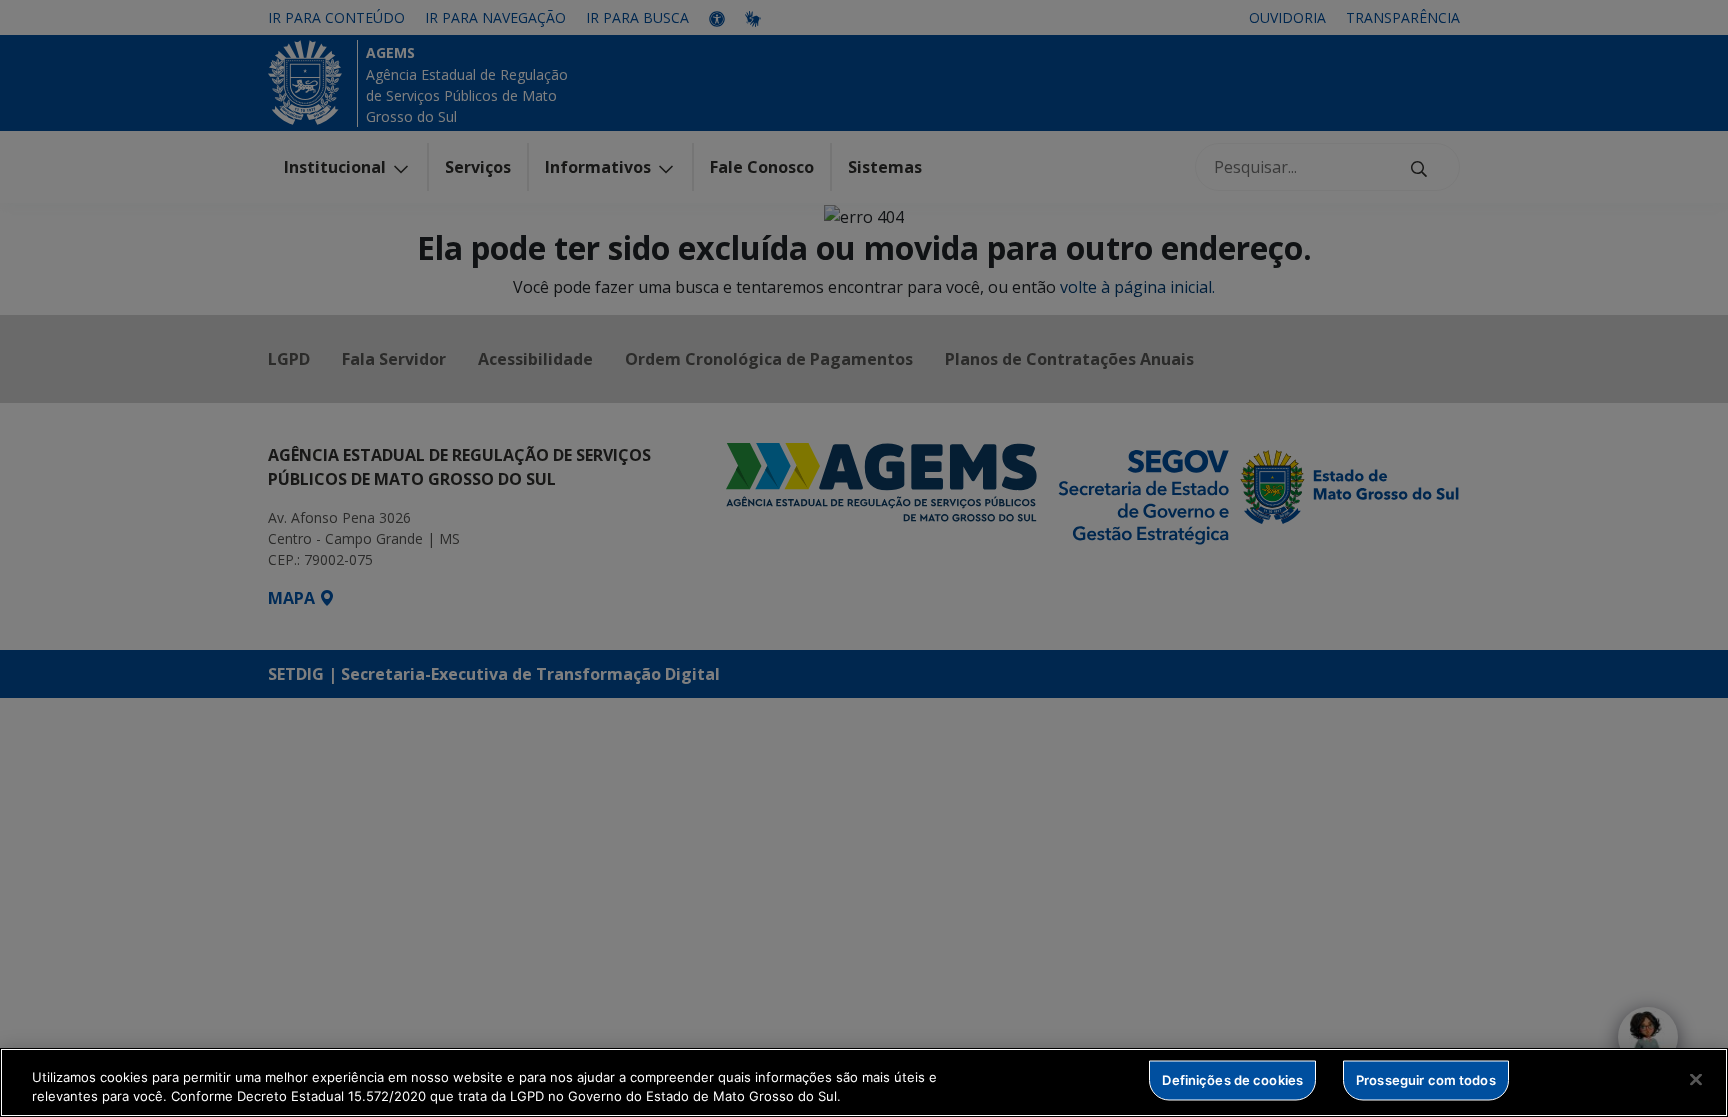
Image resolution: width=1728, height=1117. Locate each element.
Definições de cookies (1232, 1080)
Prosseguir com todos (1426, 1080)
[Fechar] (1696, 1080)
